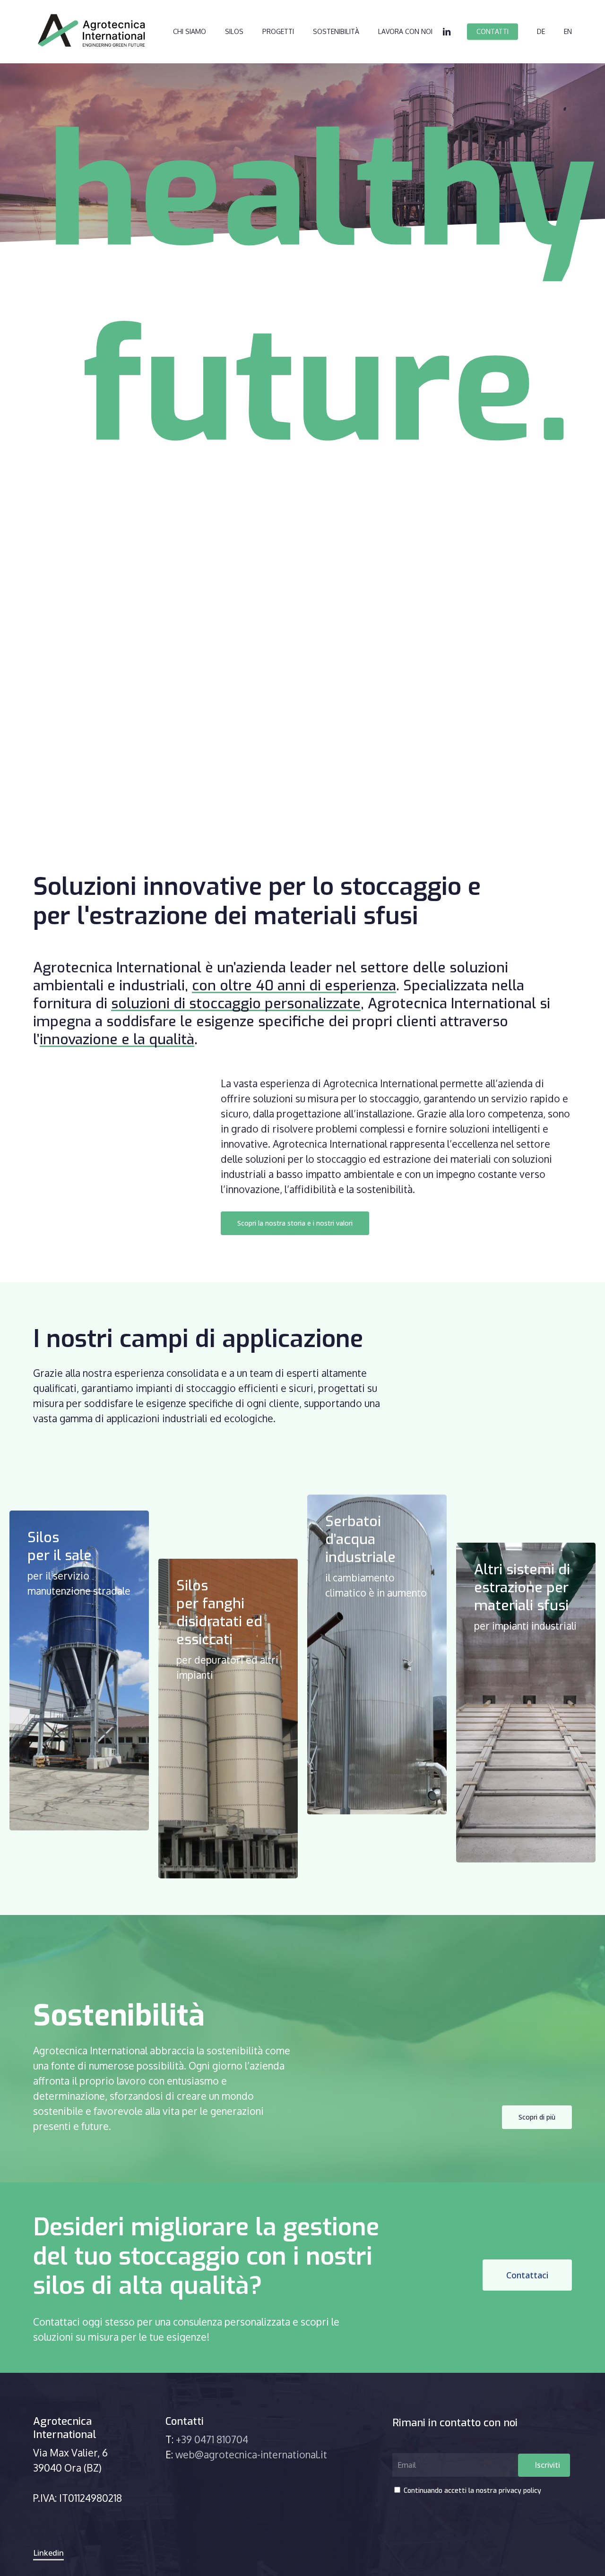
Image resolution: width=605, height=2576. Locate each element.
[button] (295, 1223)
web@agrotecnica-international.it (251, 2454)
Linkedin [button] (48, 2553)
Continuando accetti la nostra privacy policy (471, 2491)
